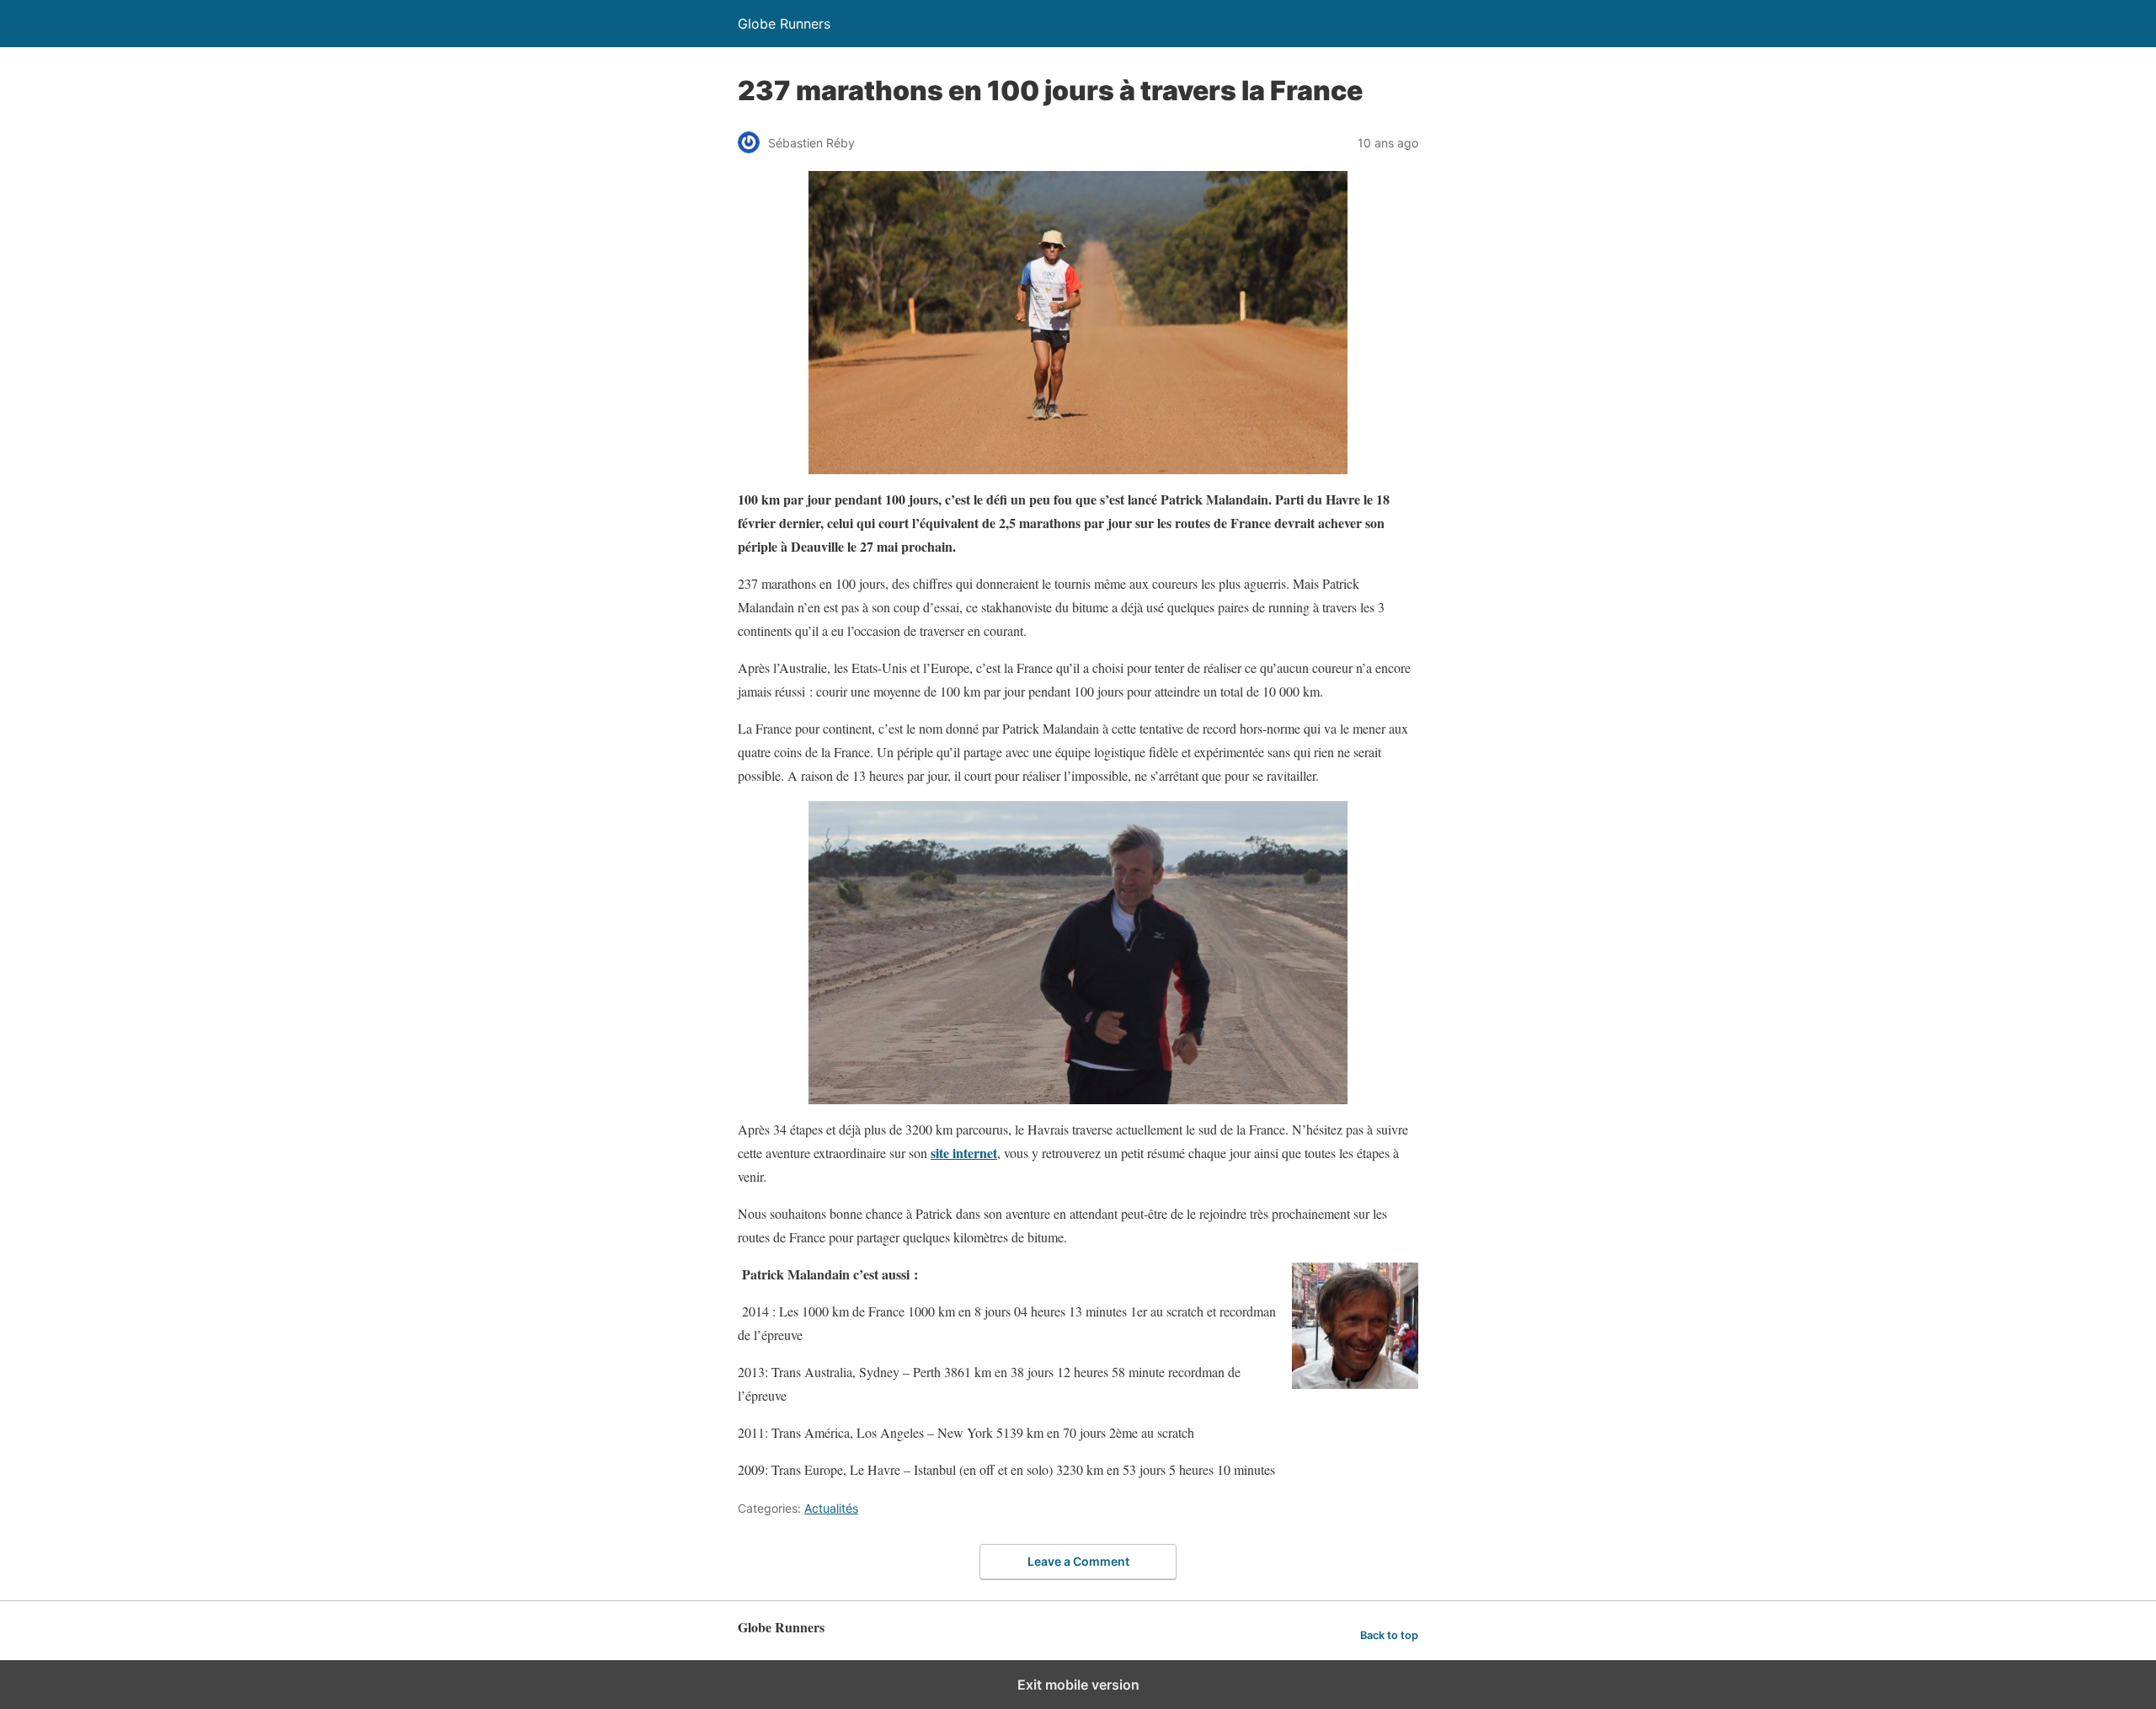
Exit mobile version (1078, 1685)
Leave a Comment (1078, 1561)
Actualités (831, 1508)
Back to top (1389, 1635)
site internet (964, 1153)
